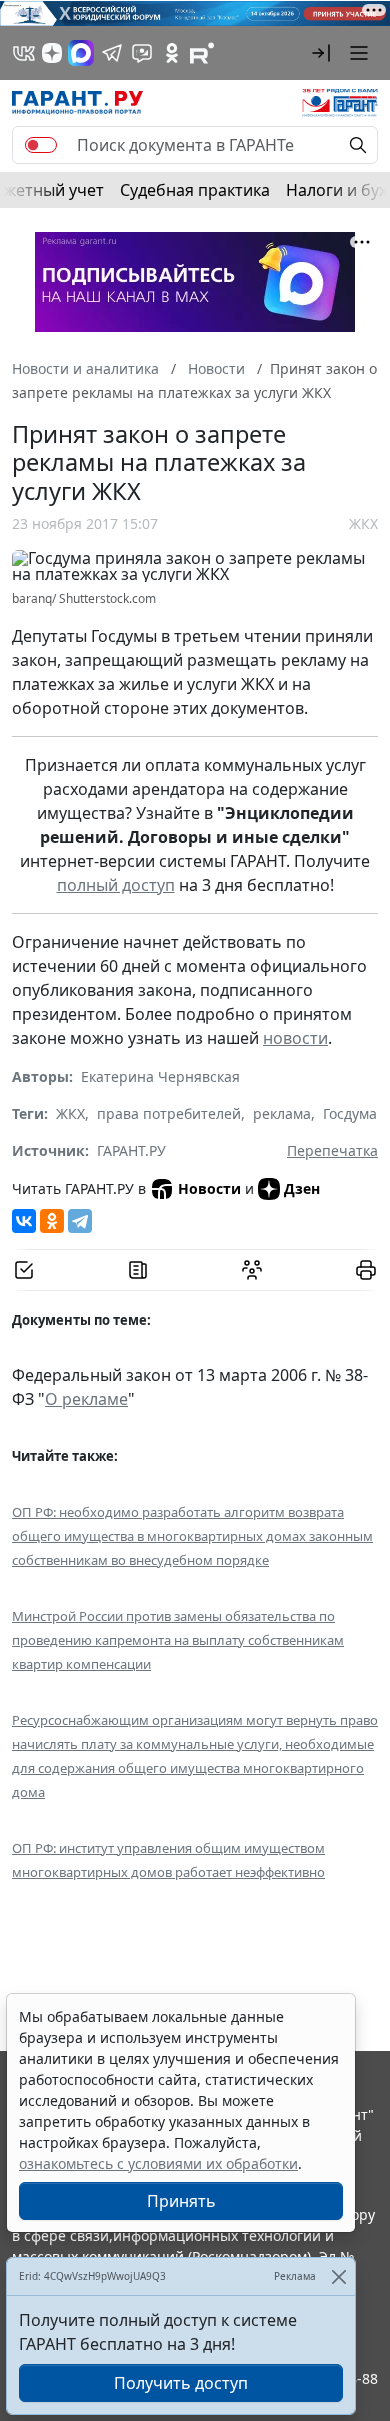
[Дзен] (52, 53)
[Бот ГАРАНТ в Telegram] (142, 53)
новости (295, 1038)
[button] (321, 53)
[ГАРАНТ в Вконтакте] (24, 53)
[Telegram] (80, 1221)
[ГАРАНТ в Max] (81, 53)
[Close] (338, 2276)
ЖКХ (363, 523)
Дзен (302, 1188)
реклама (282, 1113)
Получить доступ (181, 2383)
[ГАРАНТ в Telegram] (112, 53)
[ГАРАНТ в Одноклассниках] (172, 53)
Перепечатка (332, 1150)
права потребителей (169, 1113)
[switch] (41, 145)
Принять (181, 2201)
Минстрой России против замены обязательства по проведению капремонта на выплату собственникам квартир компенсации (178, 1640)
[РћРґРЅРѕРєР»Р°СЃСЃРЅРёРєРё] (52, 1221)
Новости (209, 1188)
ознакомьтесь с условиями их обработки (158, 2163)
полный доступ (116, 885)
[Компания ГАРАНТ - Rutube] (202, 53)
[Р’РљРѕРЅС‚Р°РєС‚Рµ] (24, 1221)
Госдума (350, 1113)
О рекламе (86, 1399)
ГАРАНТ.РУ (131, 1150)
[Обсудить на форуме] (252, 1270)
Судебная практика (195, 190)
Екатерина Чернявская (160, 1076)
